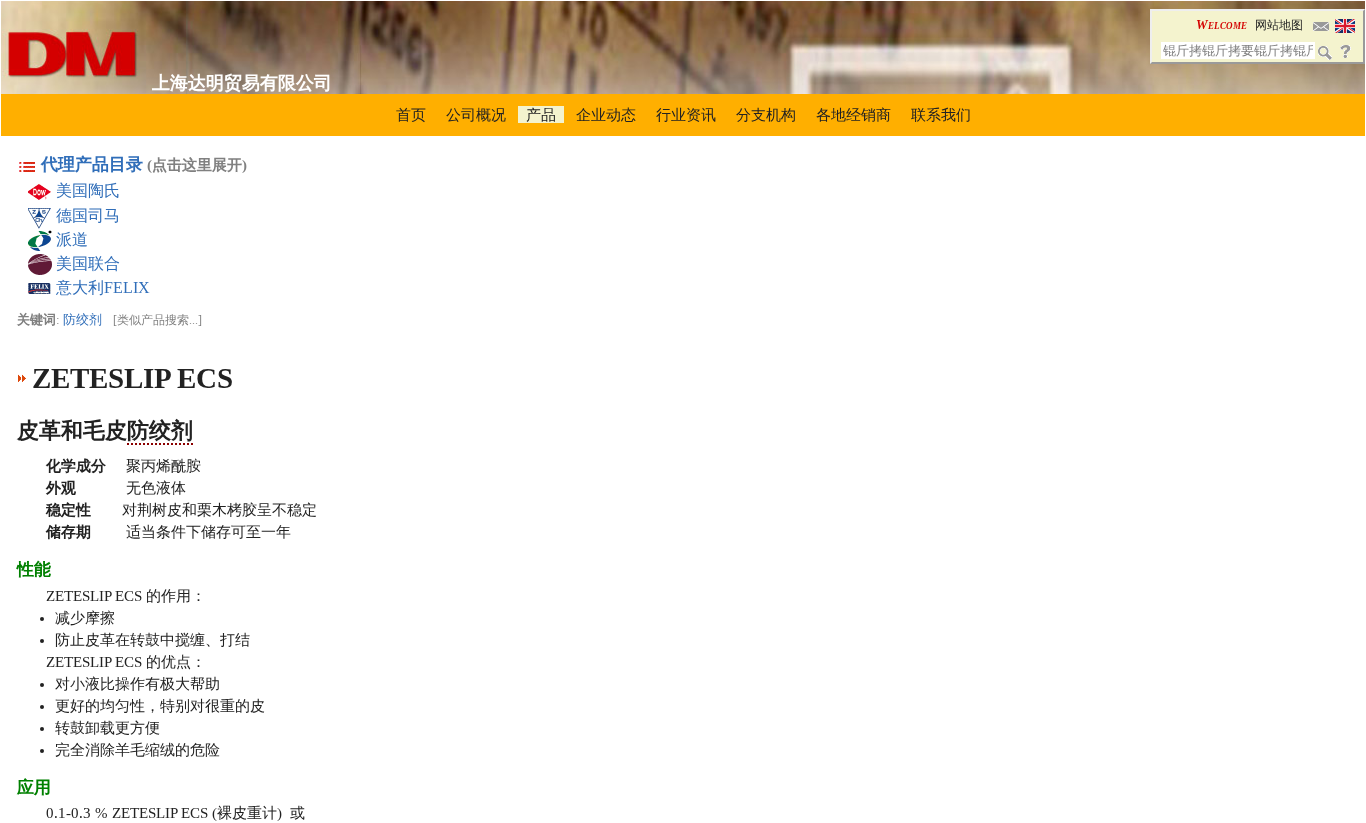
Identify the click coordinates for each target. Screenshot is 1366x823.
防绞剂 (82, 319)
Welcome (1221, 24)
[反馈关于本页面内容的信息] (1321, 24)
